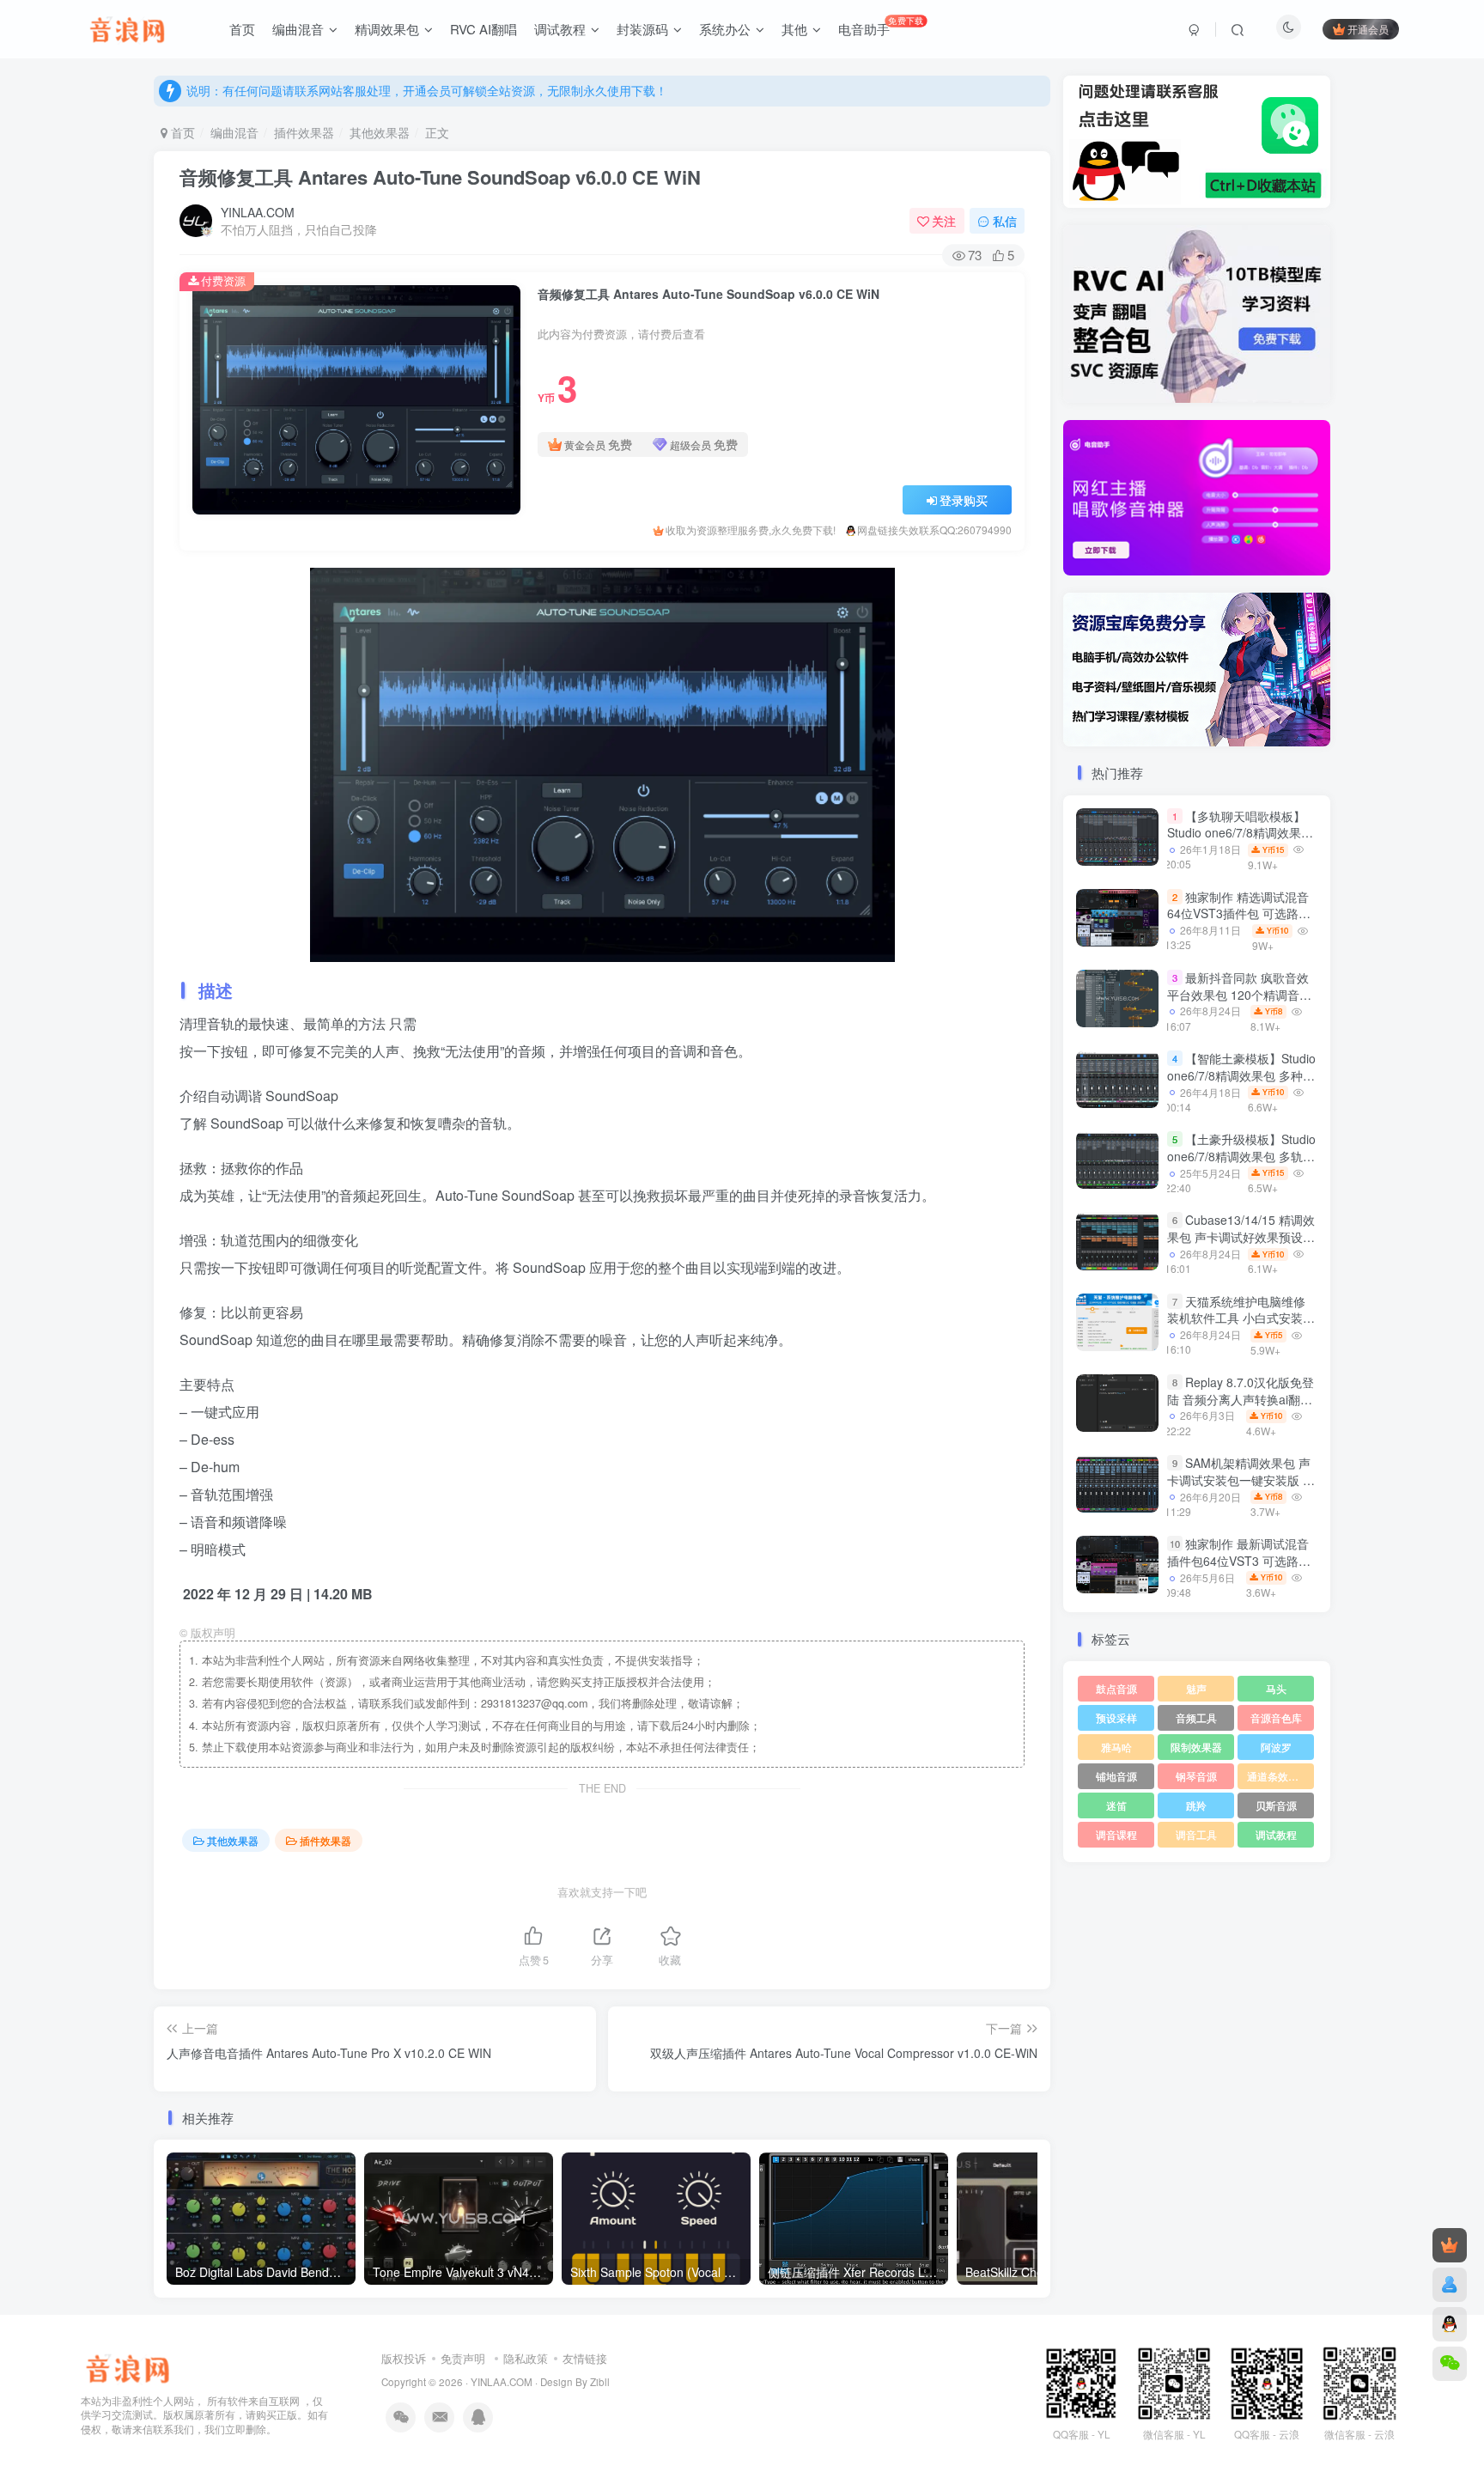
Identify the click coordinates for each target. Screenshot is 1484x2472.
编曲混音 (234, 132)
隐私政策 (526, 2358)
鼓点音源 (1116, 1688)
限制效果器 (1196, 1747)
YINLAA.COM (258, 212)
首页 (181, 132)
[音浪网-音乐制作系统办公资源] (128, 2366)
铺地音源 (1116, 1776)
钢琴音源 (1196, 1776)
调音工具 (1196, 1834)
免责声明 (463, 2358)
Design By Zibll (575, 2382)
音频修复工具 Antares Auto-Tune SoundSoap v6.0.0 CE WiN (440, 177)
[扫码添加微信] (1450, 2364)
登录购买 (964, 500)
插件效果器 (304, 132)
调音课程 (1116, 1834)
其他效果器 (380, 132)
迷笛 (1116, 1805)
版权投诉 (404, 2358)
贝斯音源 (1276, 1805)
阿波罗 (1276, 1747)
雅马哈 (1116, 1747)
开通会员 (1368, 29)
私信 (1005, 221)
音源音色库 (1276, 1717)
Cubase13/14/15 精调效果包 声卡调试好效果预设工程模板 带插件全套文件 (1241, 1237)
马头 (1276, 1688)
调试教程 (1276, 1834)
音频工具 (1196, 1717)
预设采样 (1116, 1717)
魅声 (1196, 1688)
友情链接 (585, 2358)
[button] (1063, 494)
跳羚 (1196, 1805)
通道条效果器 (1278, 1776)
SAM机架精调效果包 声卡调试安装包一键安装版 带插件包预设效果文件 (1241, 1480)
